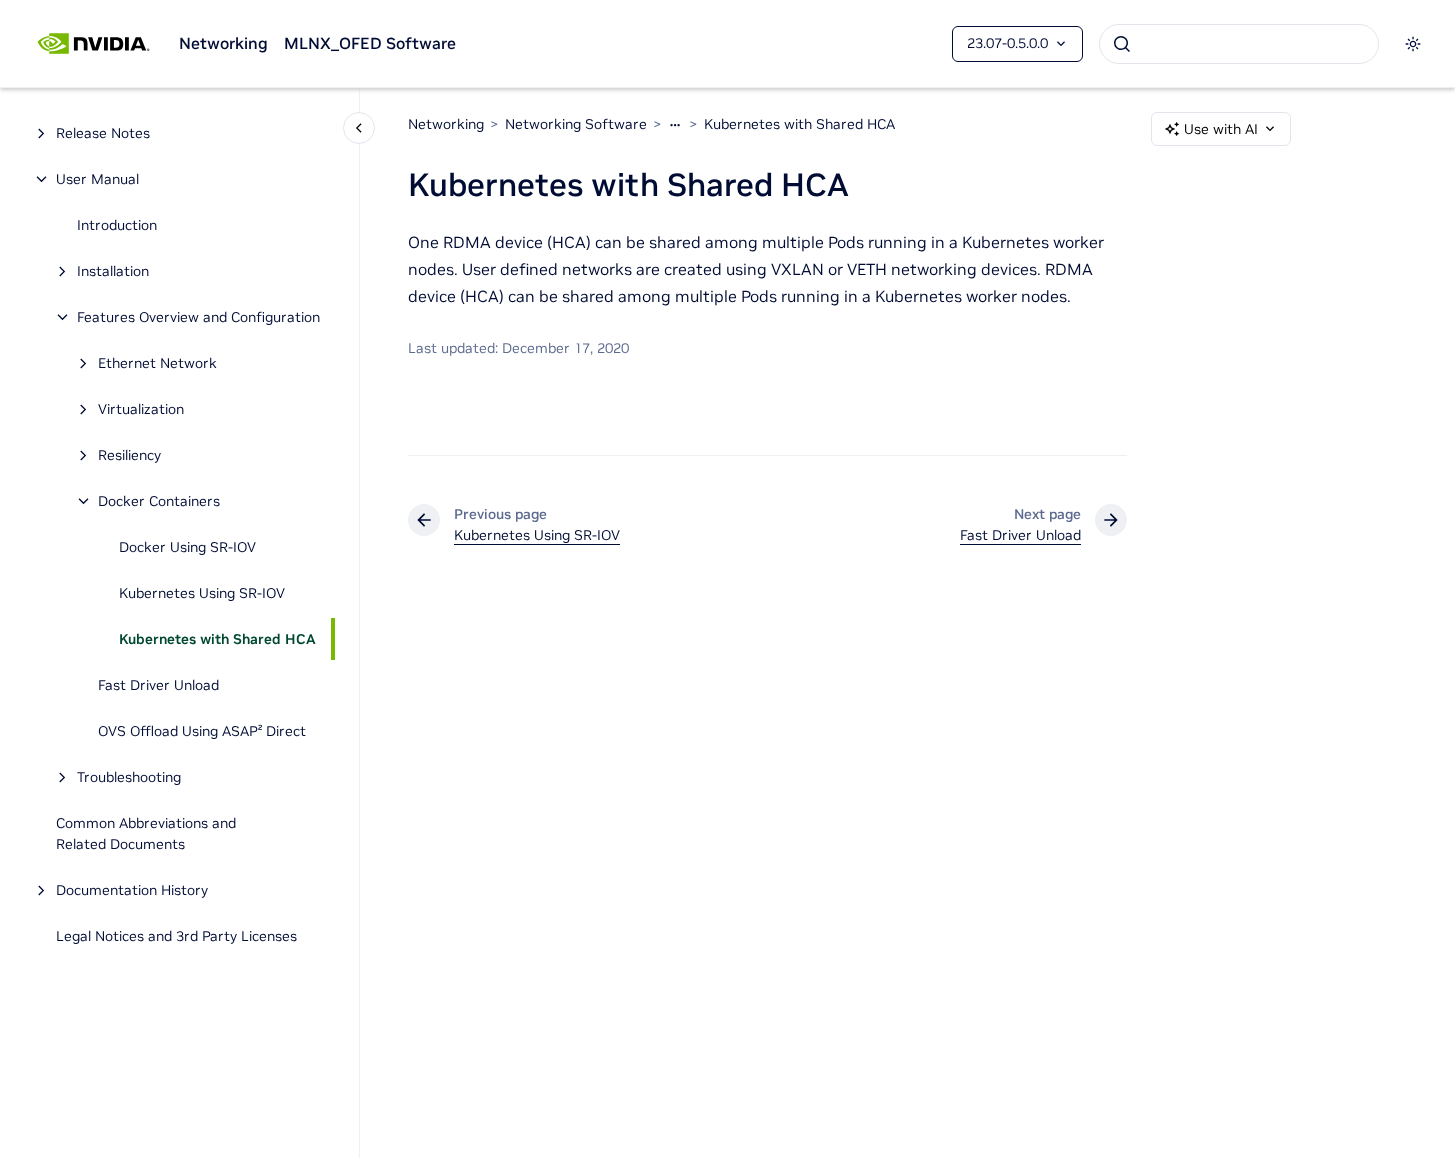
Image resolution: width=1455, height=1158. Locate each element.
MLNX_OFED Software (370, 43)
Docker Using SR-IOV (187, 547)
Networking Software (576, 124)
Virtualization (141, 409)
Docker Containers (159, 501)
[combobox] (1239, 44)
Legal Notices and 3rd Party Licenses (176, 936)
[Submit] (1122, 44)
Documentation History (132, 890)
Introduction (117, 225)
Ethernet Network (157, 363)
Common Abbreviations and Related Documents (146, 833)
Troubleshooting (129, 777)
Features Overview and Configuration (198, 317)
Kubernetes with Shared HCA (217, 639)
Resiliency (129, 455)
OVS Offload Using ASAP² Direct (202, 731)
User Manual (97, 179)
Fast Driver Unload (158, 685)
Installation (113, 271)
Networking (223, 43)
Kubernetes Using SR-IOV (202, 593)
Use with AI (1221, 129)
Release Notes (103, 133)
